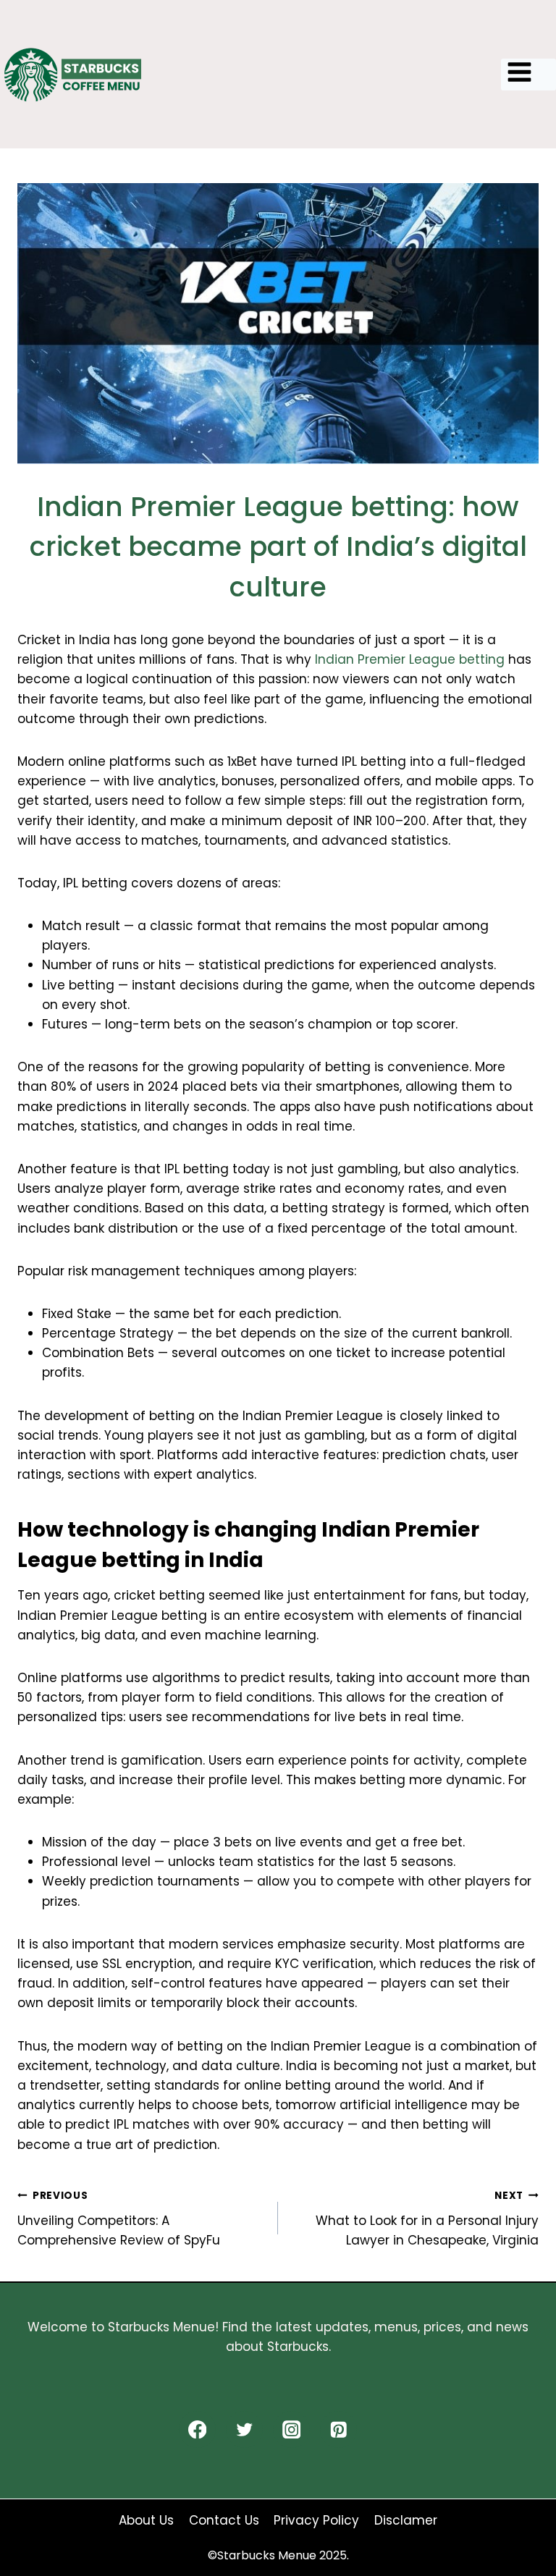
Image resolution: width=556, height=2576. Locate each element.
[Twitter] (244, 2429)
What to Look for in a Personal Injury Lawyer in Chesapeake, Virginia (427, 2219)
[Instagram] (291, 2429)
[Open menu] (528, 75)
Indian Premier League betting (410, 659)
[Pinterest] (338, 2429)
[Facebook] (197, 2429)
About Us (146, 2520)
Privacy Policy (316, 2520)
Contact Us (224, 2520)
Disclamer (406, 2520)
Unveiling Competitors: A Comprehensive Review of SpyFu (119, 2219)
